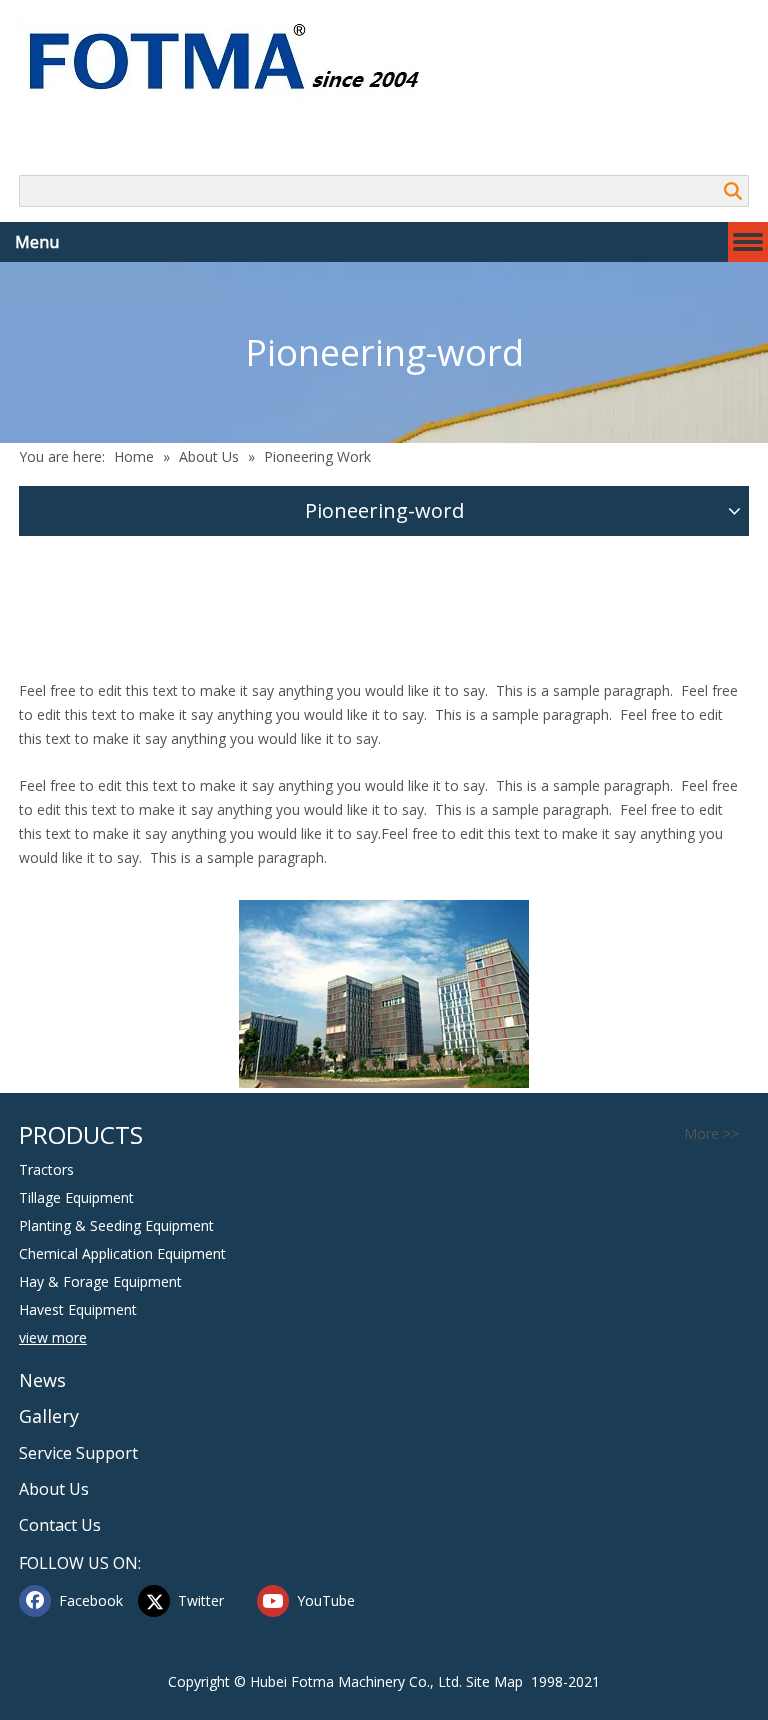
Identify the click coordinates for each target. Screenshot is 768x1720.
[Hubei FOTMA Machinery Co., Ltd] (234, 60)
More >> (711, 1134)
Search (733, 191)
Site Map (494, 1681)
